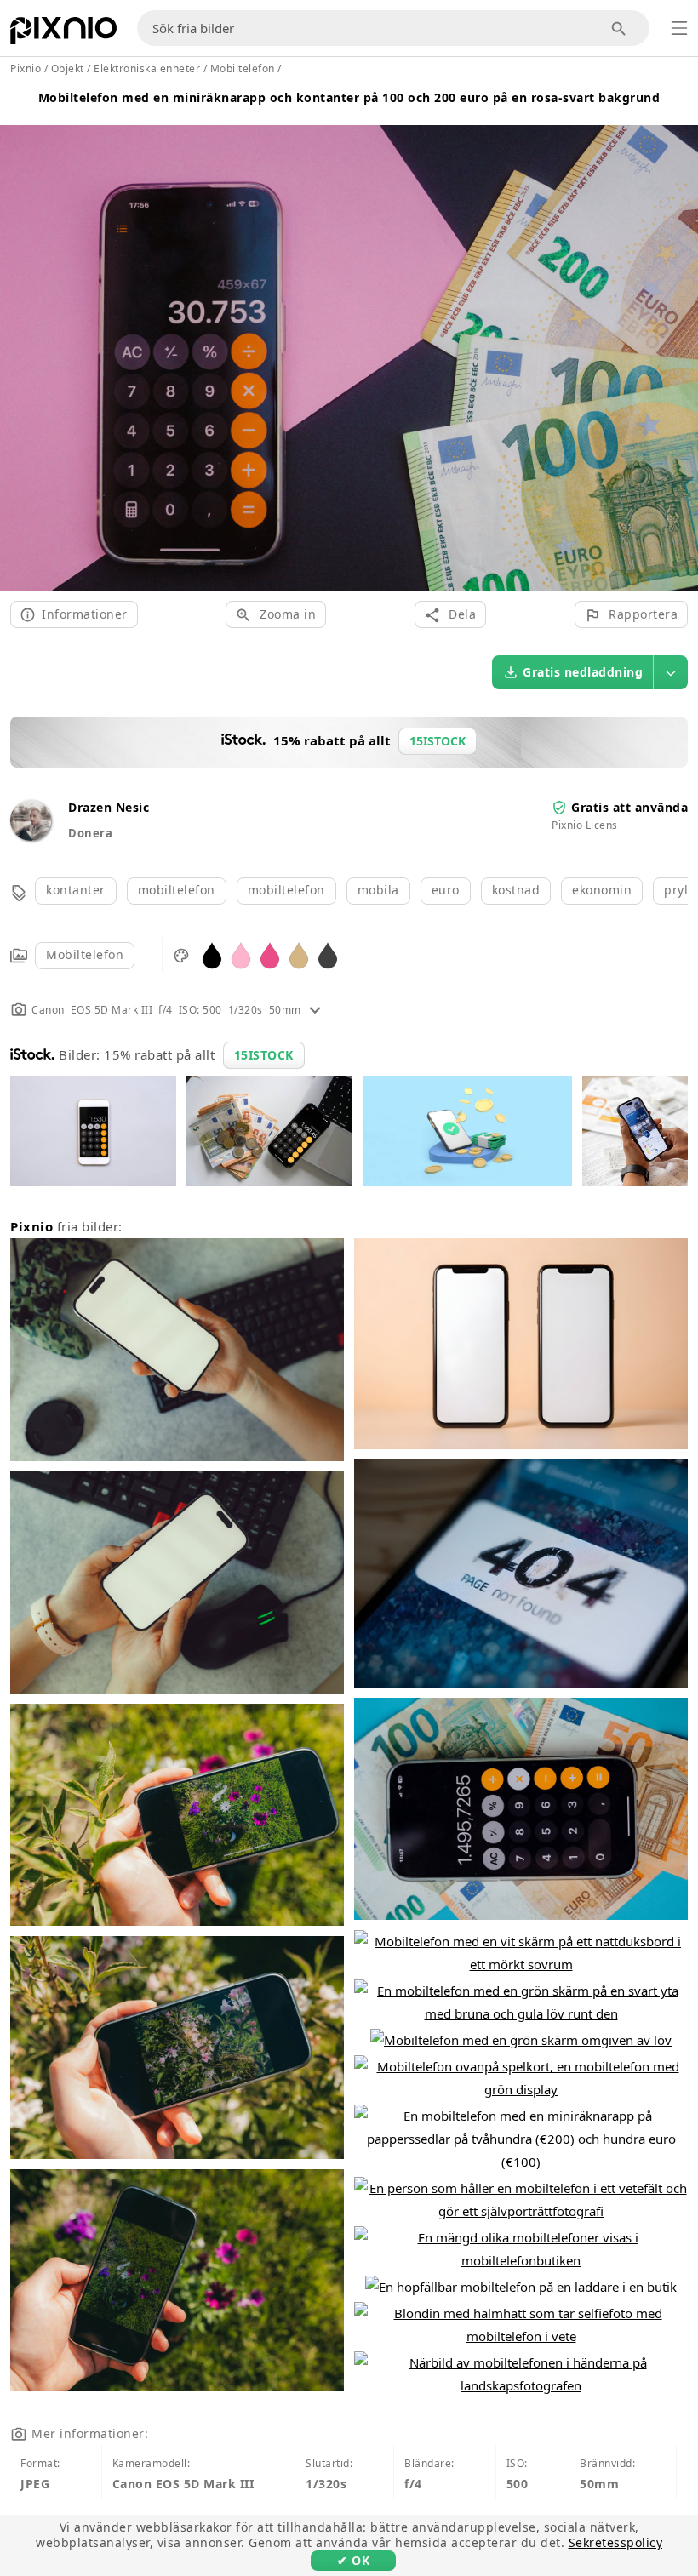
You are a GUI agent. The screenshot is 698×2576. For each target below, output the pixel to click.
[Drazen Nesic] (31, 836)
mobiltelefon (177, 890)
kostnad (516, 890)
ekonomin (602, 890)
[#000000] (212, 954)
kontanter (76, 890)
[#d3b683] (299, 954)
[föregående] (19, 337)
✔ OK (353, 2560)
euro (446, 890)
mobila (378, 890)
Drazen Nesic (109, 807)
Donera (90, 833)
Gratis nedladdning (583, 672)
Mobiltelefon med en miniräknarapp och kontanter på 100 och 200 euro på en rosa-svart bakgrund (349, 97)
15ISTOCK (264, 1055)
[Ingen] (679, 337)
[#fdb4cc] (241, 954)
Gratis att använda (629, 807)
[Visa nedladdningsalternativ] (671, 672)
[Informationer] (315, 1010)
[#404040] (328, 954)
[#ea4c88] (270, 954)
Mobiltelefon (85, 954)
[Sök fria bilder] (619, 29)
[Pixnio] (63, 34)
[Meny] (679, 28)
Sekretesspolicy (616, 2542)
